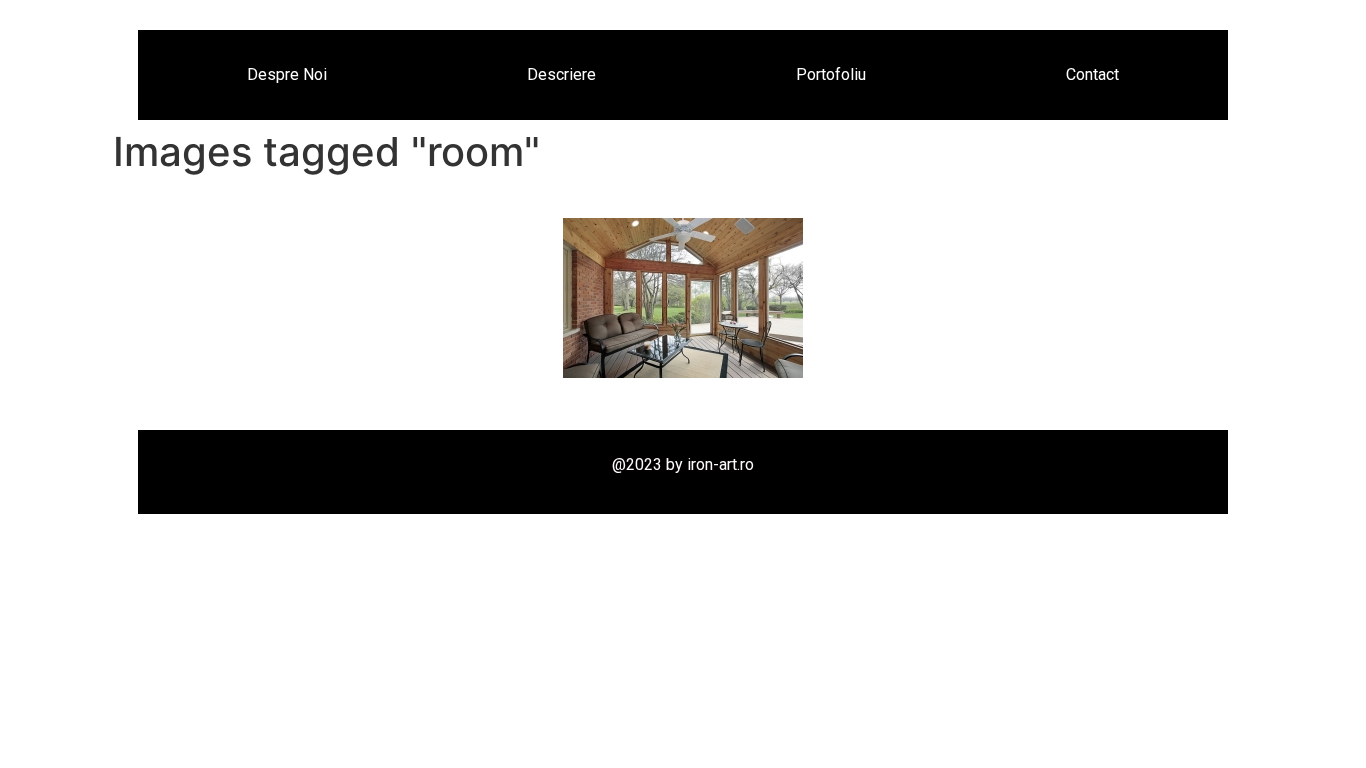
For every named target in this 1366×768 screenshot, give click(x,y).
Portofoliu (831, 74)
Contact (1092, 74)
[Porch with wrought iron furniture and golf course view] (683, 298)
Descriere (561, 74)
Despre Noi (287, 74)
